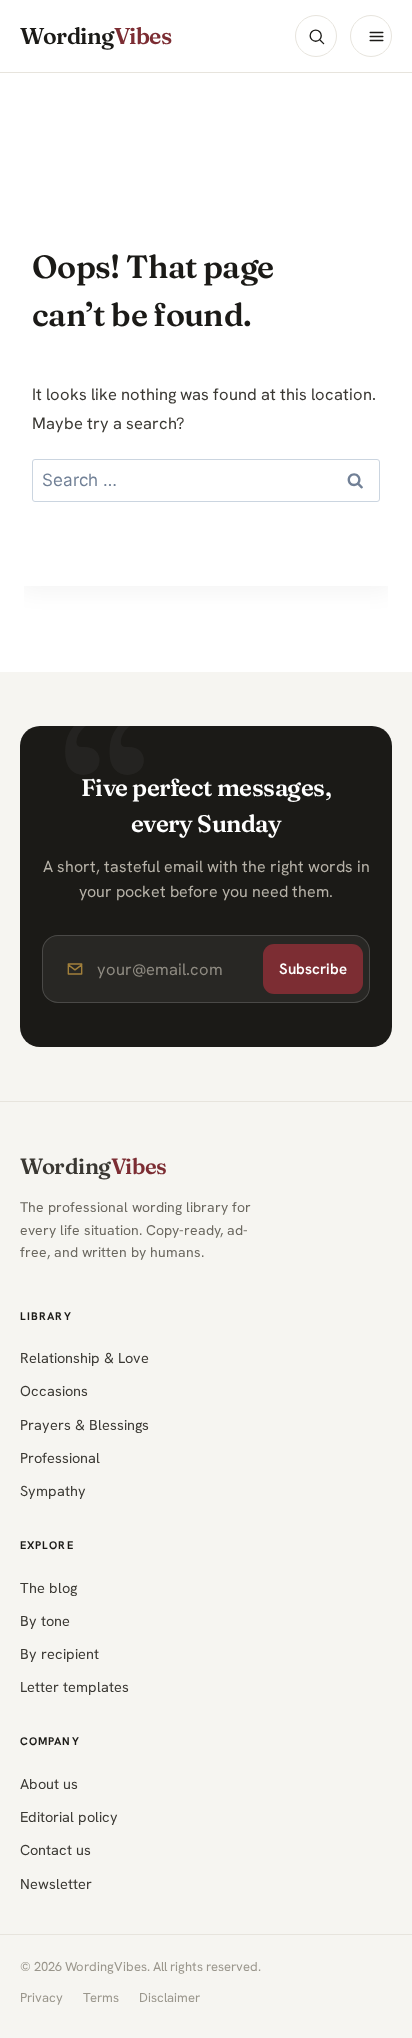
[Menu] (371, 36)
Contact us (55, 1849)
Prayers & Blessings (84, 1424)
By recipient (59, 1653)
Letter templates (74, 1686)
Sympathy (53, 1490)
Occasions (54, 1390)
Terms (101, 1997)
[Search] (316, 36)
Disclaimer (169, 1997)
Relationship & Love (84, 1357)
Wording (95, 36)
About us (49, 1783)
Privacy (41, 1997)
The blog (48, 1587)
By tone (45, 1620)
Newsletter (56, 1883)
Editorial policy (69, 1816)
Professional (60, 1457)
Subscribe (313, 969)
